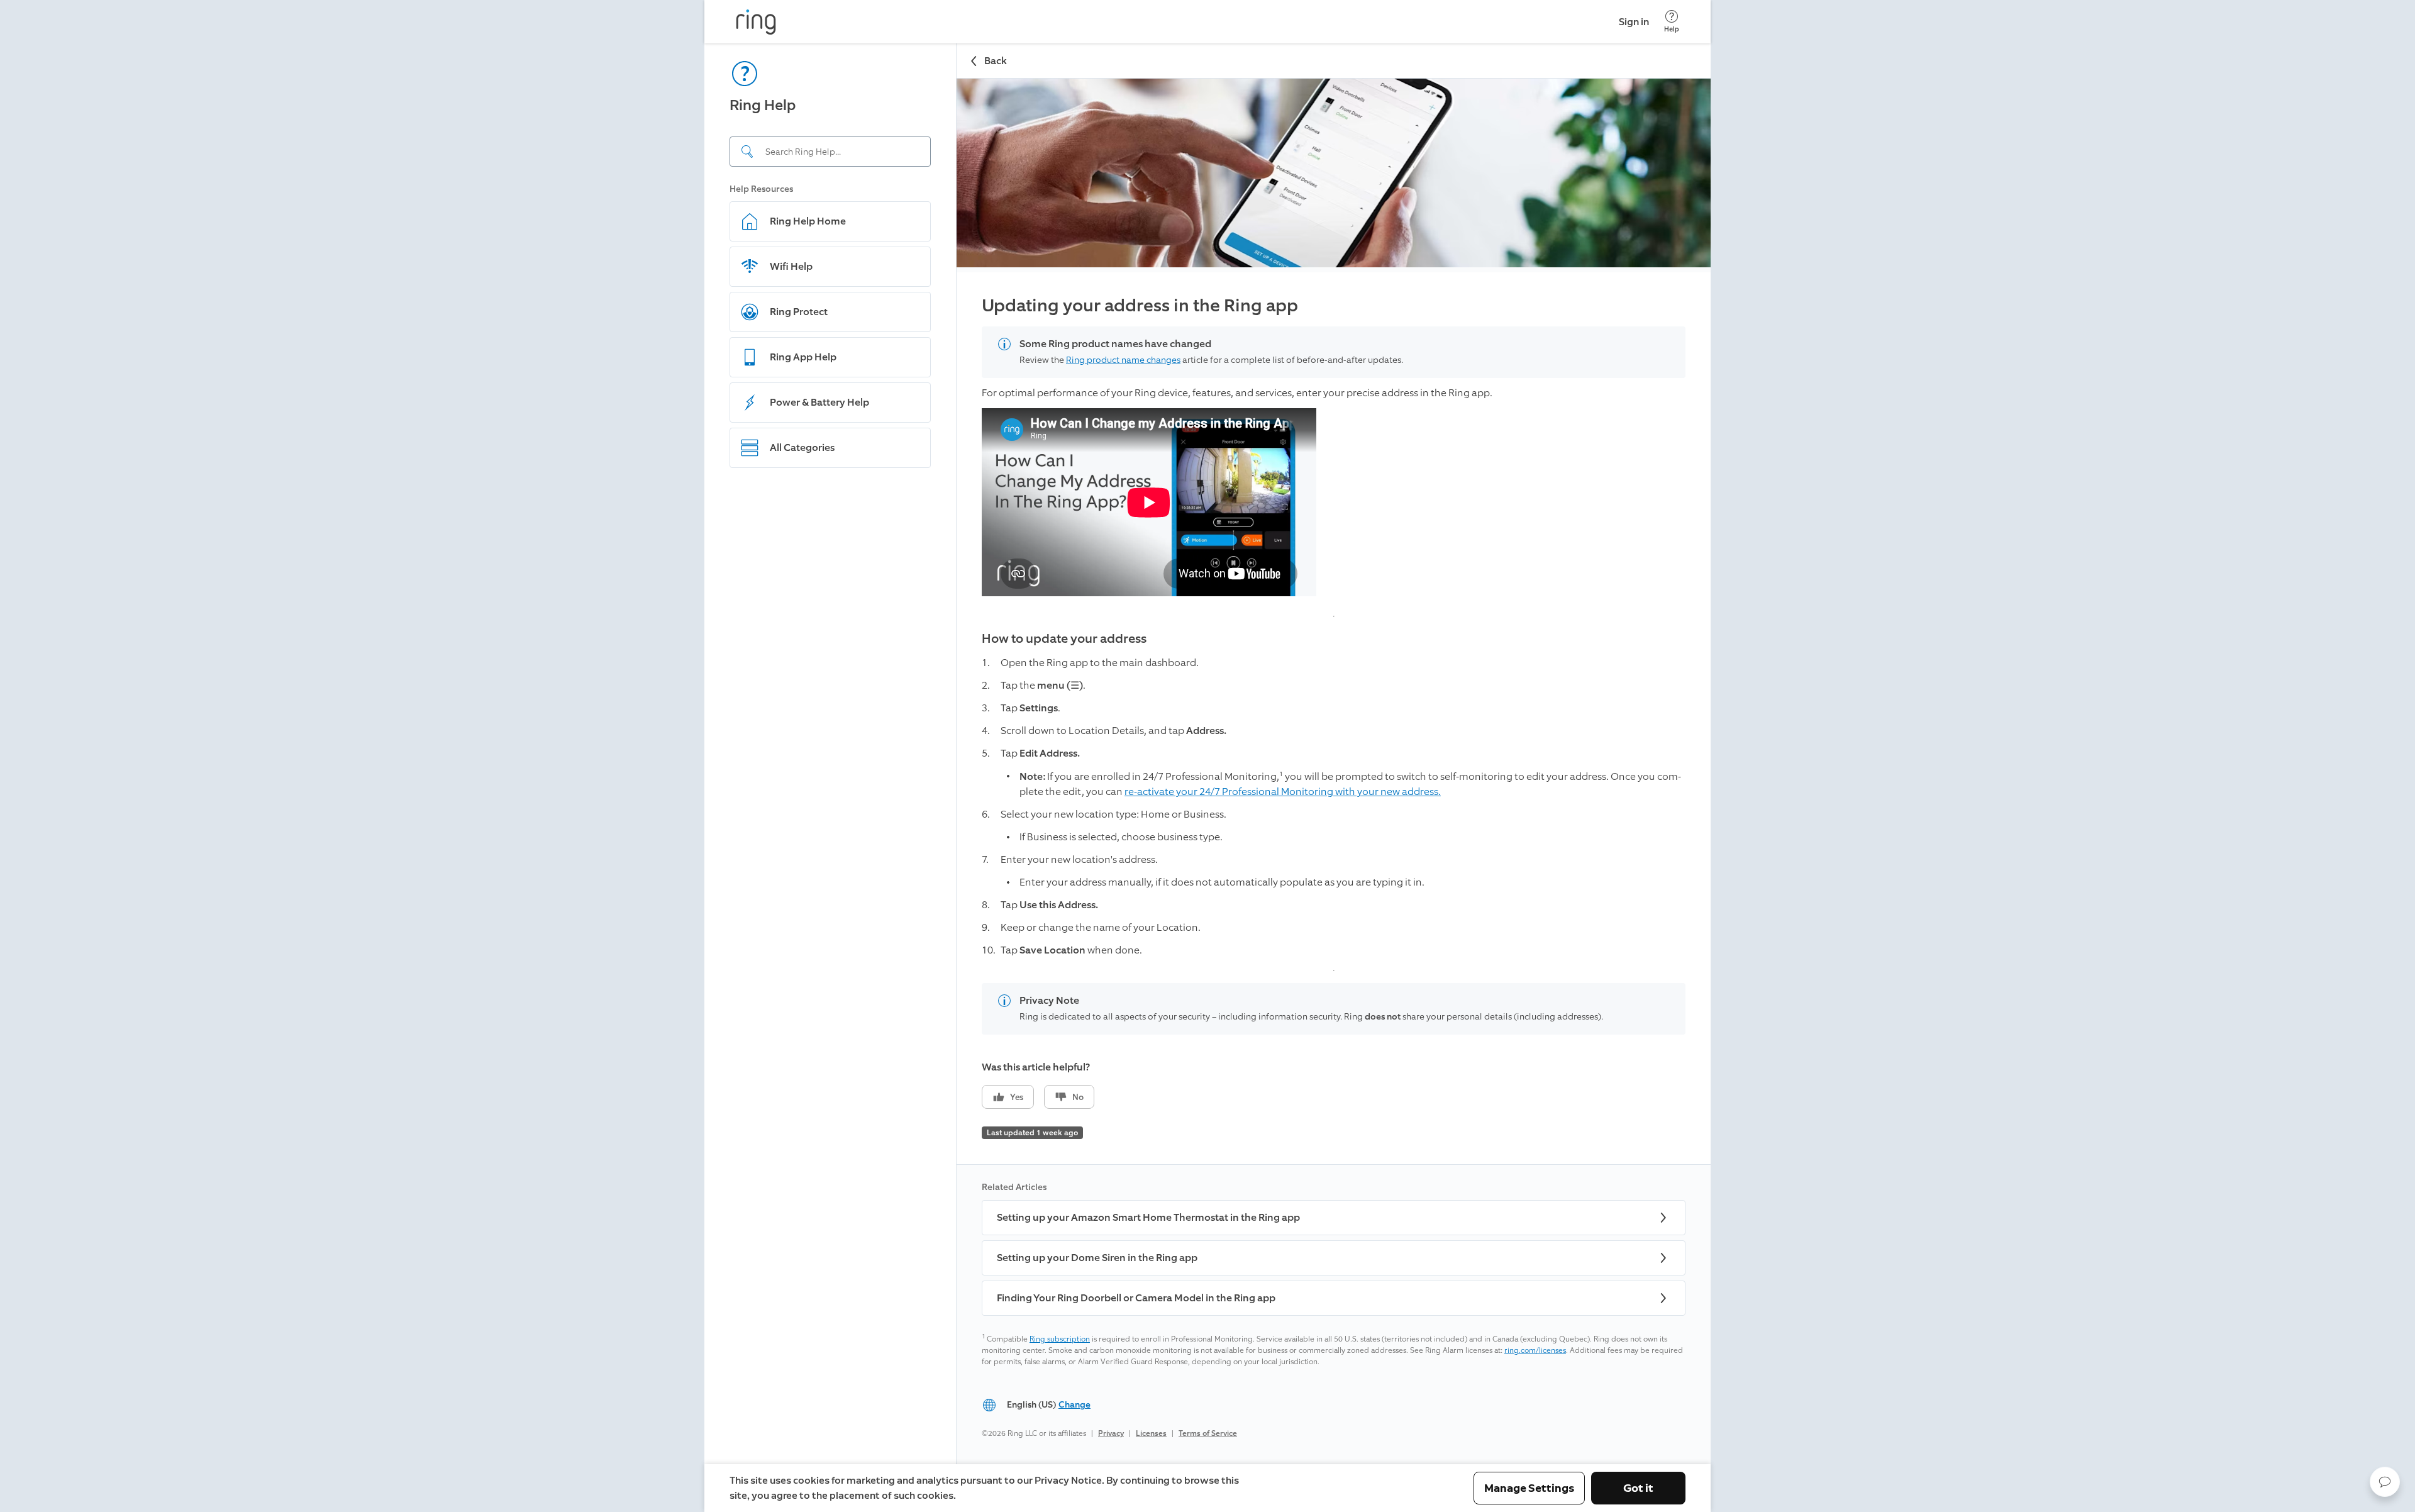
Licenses (1151, 1433)
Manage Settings (1529, 1488)
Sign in (1634, 22)
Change (1074, 1405)
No (1078, 1097)
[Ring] (756, 22)
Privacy (1111, 1433)
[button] (2385, 1482)
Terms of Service (1208, 1433)
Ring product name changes (1123, 360)
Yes (1017, 1097)
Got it (1638, 1488)
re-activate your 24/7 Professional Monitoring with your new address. (1283, 792)
